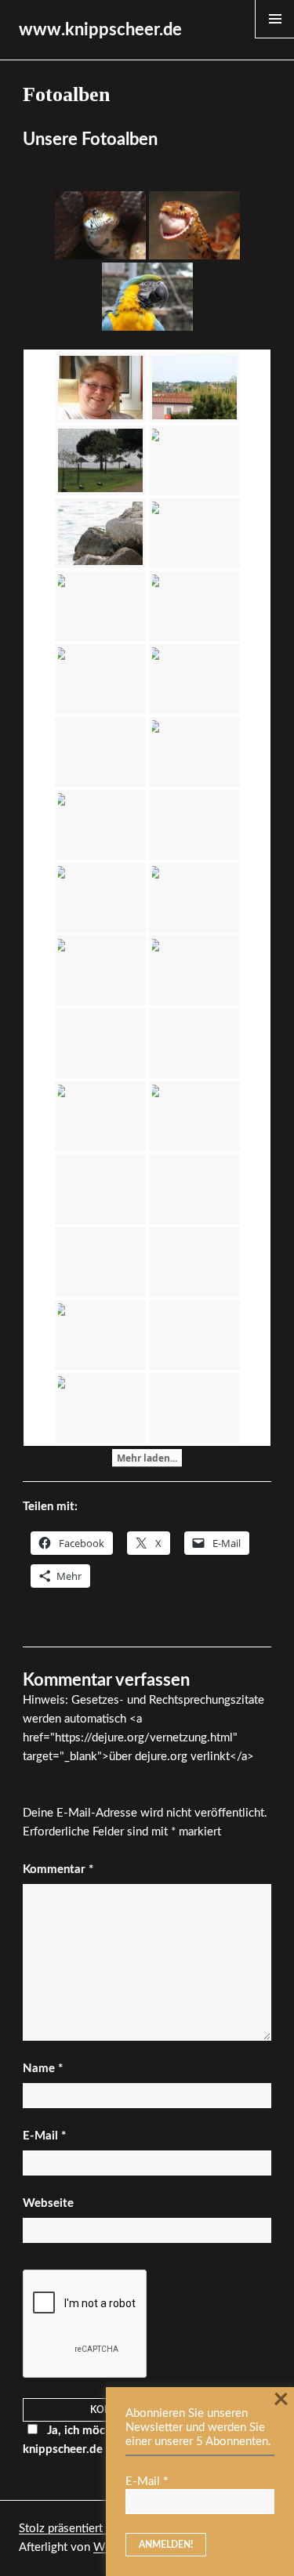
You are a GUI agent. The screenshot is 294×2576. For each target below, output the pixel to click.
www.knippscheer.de (100, 30)
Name (43, 2069)
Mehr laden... (147, 1458)
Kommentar (58, 1870)
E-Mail (44, 2136)
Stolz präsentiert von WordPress (102, 2529)
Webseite (48, 2203)
